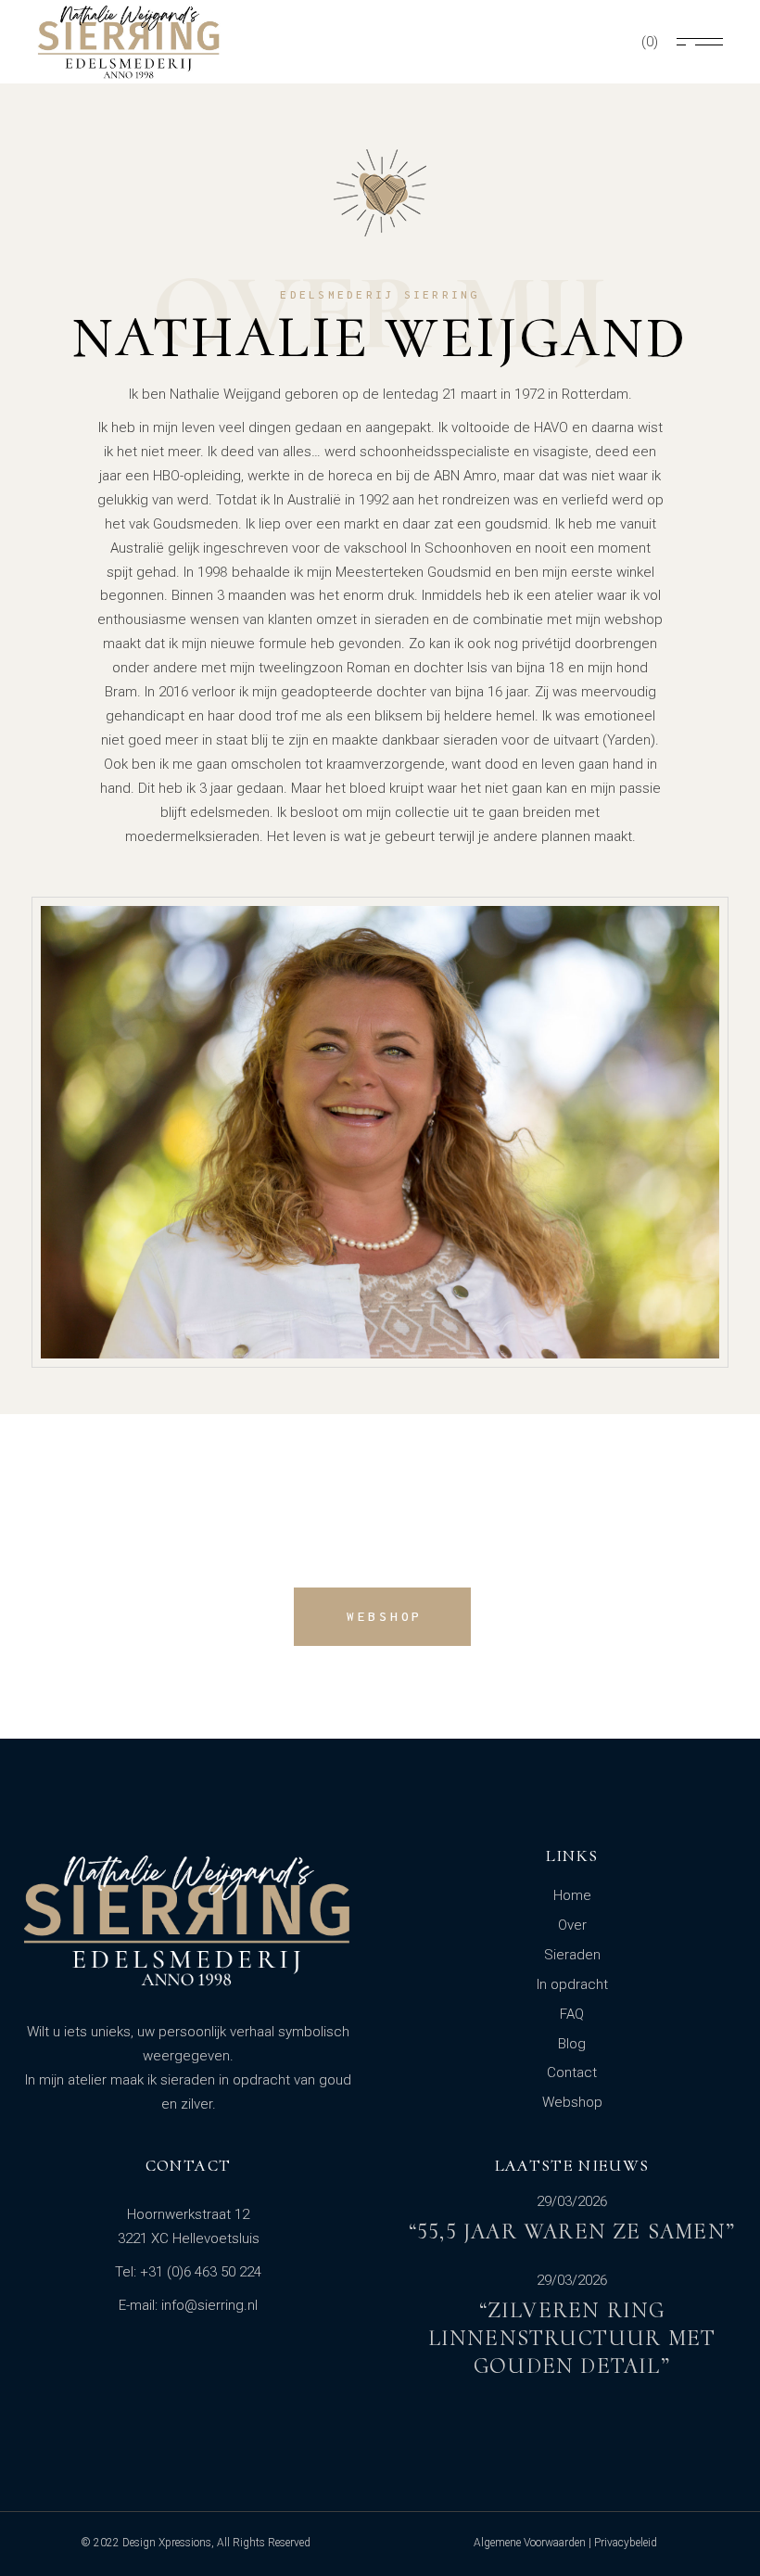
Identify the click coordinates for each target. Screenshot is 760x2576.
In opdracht (572, 1984)
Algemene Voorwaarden (530, 2543)
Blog (572, 2044)
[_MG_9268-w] (380, 1132)
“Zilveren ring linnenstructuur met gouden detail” (572, 2338)
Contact (572, 2072)
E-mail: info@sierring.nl (188, 2305)
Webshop (572, 2102)
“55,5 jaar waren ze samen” (572, 2232)
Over (572, 1925)
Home (572, 1895)
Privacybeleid (626, 2543)
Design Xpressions (167, 2543)
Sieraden (572, 1955)
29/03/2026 (572, 2202)
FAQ (572, 2014)
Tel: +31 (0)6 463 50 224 (188, 2272)
